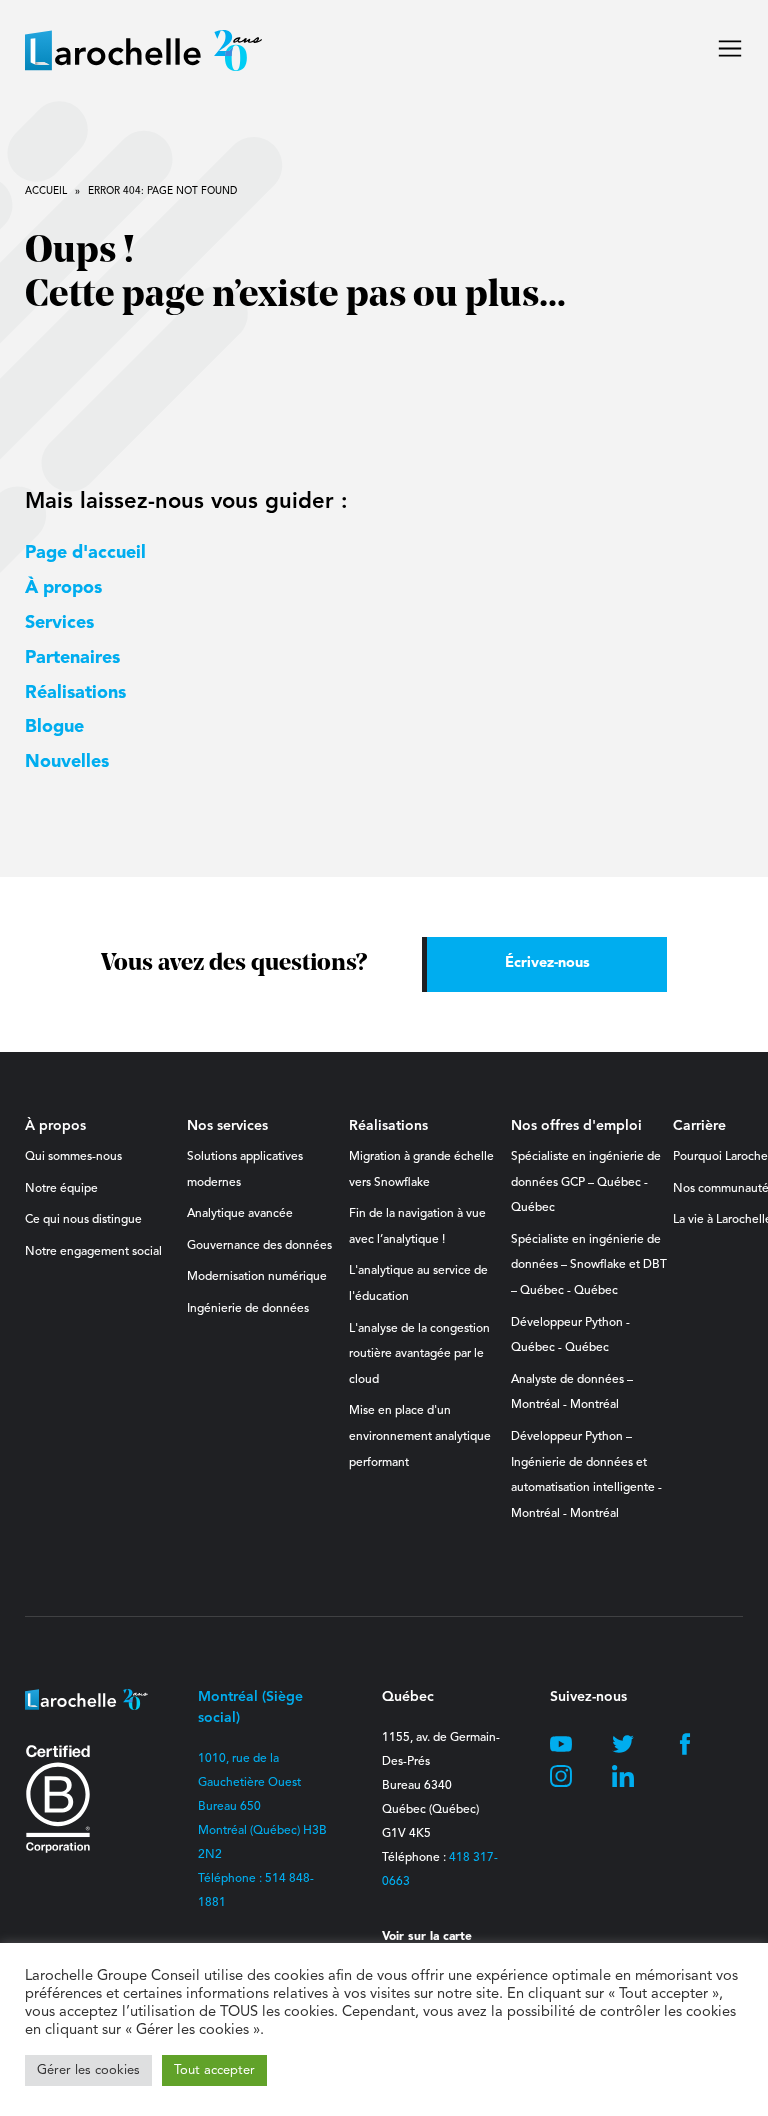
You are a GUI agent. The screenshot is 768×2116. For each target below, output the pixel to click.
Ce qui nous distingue (83, 1220)
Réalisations (75, 693)
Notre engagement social (93, 1252)
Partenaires (72, 658)
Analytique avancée (240, 1214)
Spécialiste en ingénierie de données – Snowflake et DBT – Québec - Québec (589, 1265)
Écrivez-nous (547, 963)
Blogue (54, 727)
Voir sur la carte (427, 1937)
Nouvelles (67, 762)
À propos (63, 588)
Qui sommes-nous (73, 1157)
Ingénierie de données (248, 1309)
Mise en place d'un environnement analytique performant (420, 1436)
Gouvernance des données (259, 1246)
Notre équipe (61, 1189)
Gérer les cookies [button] (88, 2070)
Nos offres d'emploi (576, 1126)
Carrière (699, 1126)
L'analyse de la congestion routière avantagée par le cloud (419, 1354)
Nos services (227, 1126)
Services (59, 623)
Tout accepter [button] (214, 2070)
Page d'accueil (85, 553)
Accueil (46, 191)
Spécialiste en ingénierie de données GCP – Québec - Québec (586, 1182)
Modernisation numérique (257, 1277)
